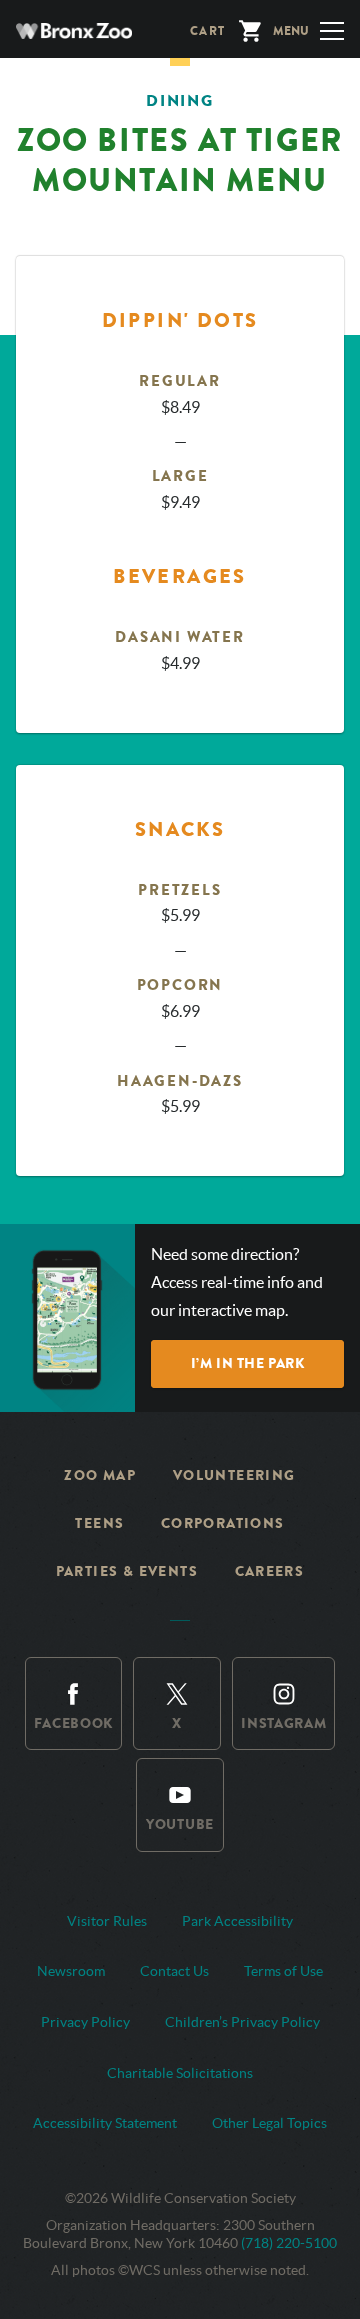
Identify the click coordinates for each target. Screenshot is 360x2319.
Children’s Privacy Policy (242, 2022)
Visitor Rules (107, 1921)
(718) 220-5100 (289, 2243)
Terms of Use (283, 1971)
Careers (270, 1571)
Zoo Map (100, 1475)
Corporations (223, 1523)
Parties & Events (127, 1571)
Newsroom (71, 1971)
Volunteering (234, 1475)
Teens (99, 1523)
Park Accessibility (237, 1921)
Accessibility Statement (105, 2123)
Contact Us (174, 1971)
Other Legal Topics (269, 2123)
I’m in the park (247, 1363)
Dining (180, 100)
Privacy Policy (85, 2022)
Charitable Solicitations (180, 2073)
